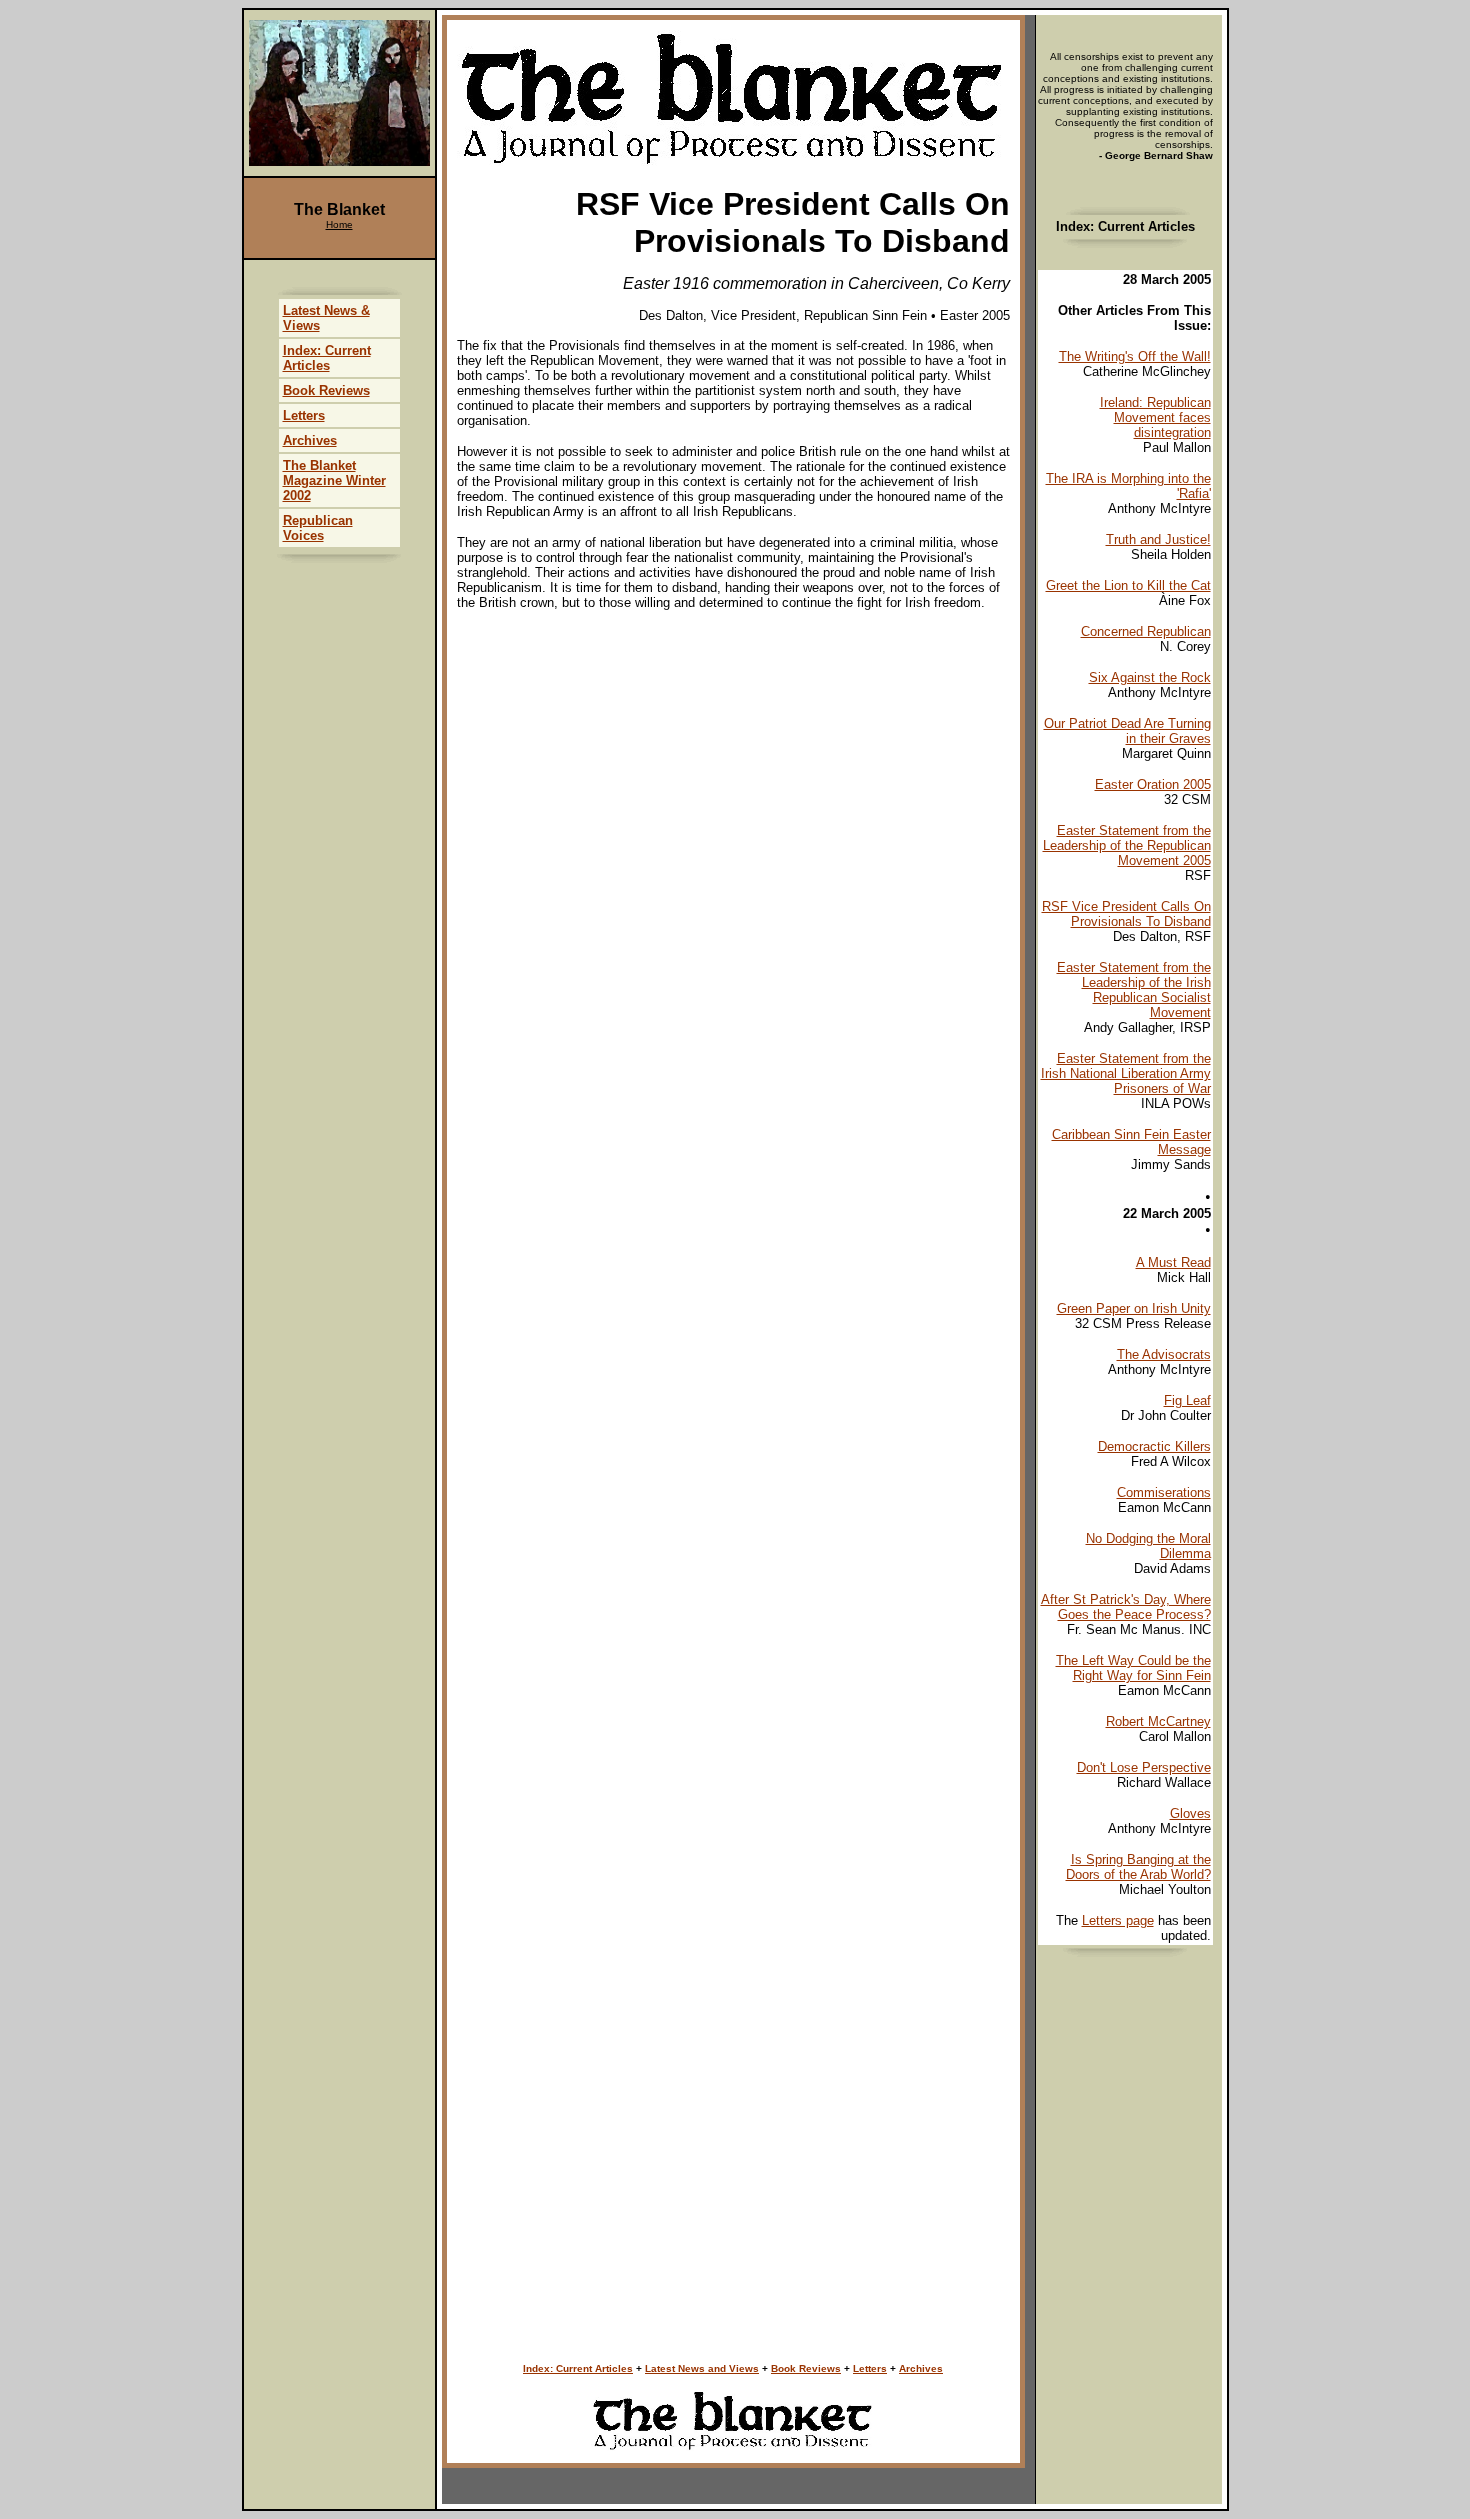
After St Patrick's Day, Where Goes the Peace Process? (1126, 1607)
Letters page (1118, 1920)
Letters (870, 2368)
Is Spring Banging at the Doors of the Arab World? (1138, 1867)
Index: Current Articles (578, 2368)
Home (339, 224)
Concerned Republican (1146, 631)
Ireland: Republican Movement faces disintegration (1155, 417)
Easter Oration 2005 (1153, 784)
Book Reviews (806, 2368)
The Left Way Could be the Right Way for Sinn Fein (1133, 1668)
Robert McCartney (1158, 1721)
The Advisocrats (1164, 1354)
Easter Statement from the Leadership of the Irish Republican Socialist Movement (1134, 990)
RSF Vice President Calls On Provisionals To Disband (1126, 914)
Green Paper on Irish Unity (1134, 1308)
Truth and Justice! (1158, 539)
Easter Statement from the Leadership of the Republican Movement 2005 (1127, 845)
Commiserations (1164, 1492)
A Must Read (1173, 1262)
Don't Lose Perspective (1144, 1767)
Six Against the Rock (1150, 677)
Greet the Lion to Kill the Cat (1128, 585)
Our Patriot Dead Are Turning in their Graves (1127, 731)
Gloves (1190, 1813)
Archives (921, 2368)
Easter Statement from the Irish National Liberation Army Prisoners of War (1126, 1073)
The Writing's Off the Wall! (1135, 356)
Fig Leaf (1187, 1400)
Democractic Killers (1154, 1446)
